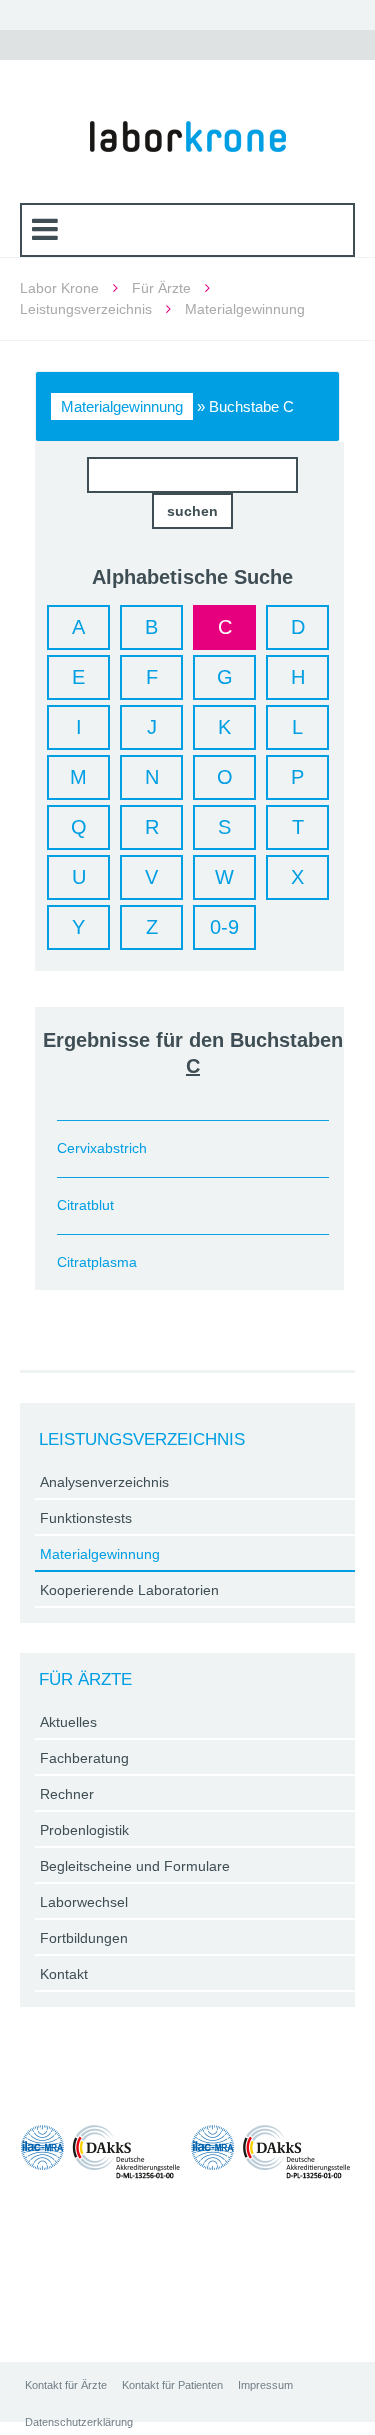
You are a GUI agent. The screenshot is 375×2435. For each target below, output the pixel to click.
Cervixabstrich (102, 1148)
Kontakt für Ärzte (66, 2385)
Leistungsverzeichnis (86, 309)
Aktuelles (68, 1722)
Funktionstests (86, 1518)
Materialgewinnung (122, 406)
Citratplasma (97, 1262)
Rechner (67, 1794)
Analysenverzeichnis (104, 1482)
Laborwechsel (84, 1902)
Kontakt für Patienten (172, 2385)
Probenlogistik (84, 1830)
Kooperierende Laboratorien (129, 1590)
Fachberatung (84, 1758)
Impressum (265, 2385)
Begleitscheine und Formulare (135, 1866)
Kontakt (64, 1974)
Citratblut (85, 1205)
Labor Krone (59, 288)
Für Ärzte (161, 288)
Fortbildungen (84, 1938)
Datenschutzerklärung (79, 2422)
